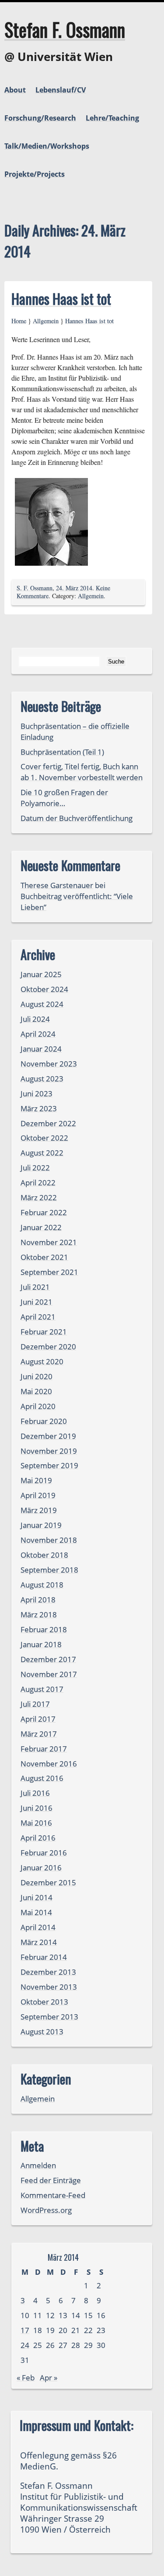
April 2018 (38, 1600)
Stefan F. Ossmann (65, 29)
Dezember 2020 (48, 1347)
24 (25, 2345)
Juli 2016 (35, 1793)
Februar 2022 (44, 1212)
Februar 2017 (44, 1749)
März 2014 (39, 1942)
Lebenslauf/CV (61, 90)
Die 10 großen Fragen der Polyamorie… (64, 798)
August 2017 (42, 1689)
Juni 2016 (37, 1808)
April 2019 (38, 1495)
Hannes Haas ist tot (61, 298)
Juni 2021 (37, 1302)
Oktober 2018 (44, 1555)
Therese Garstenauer (57, 885)
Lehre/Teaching (112, 118)
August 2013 (42, 2032)
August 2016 (42, 1778)
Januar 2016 (41, 1868)
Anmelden (38, 2165)
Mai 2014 (36, 1912)
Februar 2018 (44, 1629)
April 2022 (38, 1183)
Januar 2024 (41, 1049)
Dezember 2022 (48, 1123)
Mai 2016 (36, 1823)
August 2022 (42, 1153)
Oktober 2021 (44, 1257)
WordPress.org (46, 2210)
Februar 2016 (44, 1853)
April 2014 (38, 1927)
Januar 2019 (41, 1525)
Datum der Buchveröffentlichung (77, 818)
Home (19, 321)
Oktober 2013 (44, 2002)
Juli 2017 (35, 1704)
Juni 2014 (37, 1897)
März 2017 (39, 1734)
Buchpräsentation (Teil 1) (62, 752)
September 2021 (49, 1272)
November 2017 (49, 1674)
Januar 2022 (41, 1227)
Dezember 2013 (48, 1972)
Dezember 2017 (48, 1659)
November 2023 (49, 1064)
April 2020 (38, 1406)
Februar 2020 (44, 1421)
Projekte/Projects (35, 174)
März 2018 (39, 1614)
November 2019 (49, 1451)
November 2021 (49, 1242)
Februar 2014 (44, 1957)
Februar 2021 (44, 1332)
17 (25, 2330)
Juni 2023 (37, 1094)
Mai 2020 (36, 1391)
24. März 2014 (74, 588)
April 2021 (38, 1317)
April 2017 (38, 1719)
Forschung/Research (40, 118)
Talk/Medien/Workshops (47, 146)
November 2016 (49, 1764)
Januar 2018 (41, 1644)
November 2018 (49, 1540)
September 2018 (49, 1570)
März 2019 (39, 1510)
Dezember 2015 (48, 1882)
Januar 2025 (41, 974)
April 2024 (38, 1034)
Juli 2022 (35, 1168)
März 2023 (39, 1108)
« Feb (26, 2378)
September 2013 (49, 2017)
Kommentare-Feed (53, 2195)
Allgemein (46, 321)
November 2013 (49, 1987)
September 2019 (49, 1465)
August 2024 (42, 1004)
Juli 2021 (35, 1287)
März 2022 (39, 1197)
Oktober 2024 (44, 989)
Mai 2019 (36, 1480)
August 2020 (42, 1361)
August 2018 (42, 1585)
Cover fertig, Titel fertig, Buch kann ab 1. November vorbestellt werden (82, 772)
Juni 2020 (37, 1376)
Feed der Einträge (51, 2180)
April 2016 (38, 1838)
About (15, 90)
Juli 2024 (35, 1019)
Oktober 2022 (44, 1138)
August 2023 (42, 1079)
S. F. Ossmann (35, 588)
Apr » (49, 2378)
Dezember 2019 (48, 1436)
